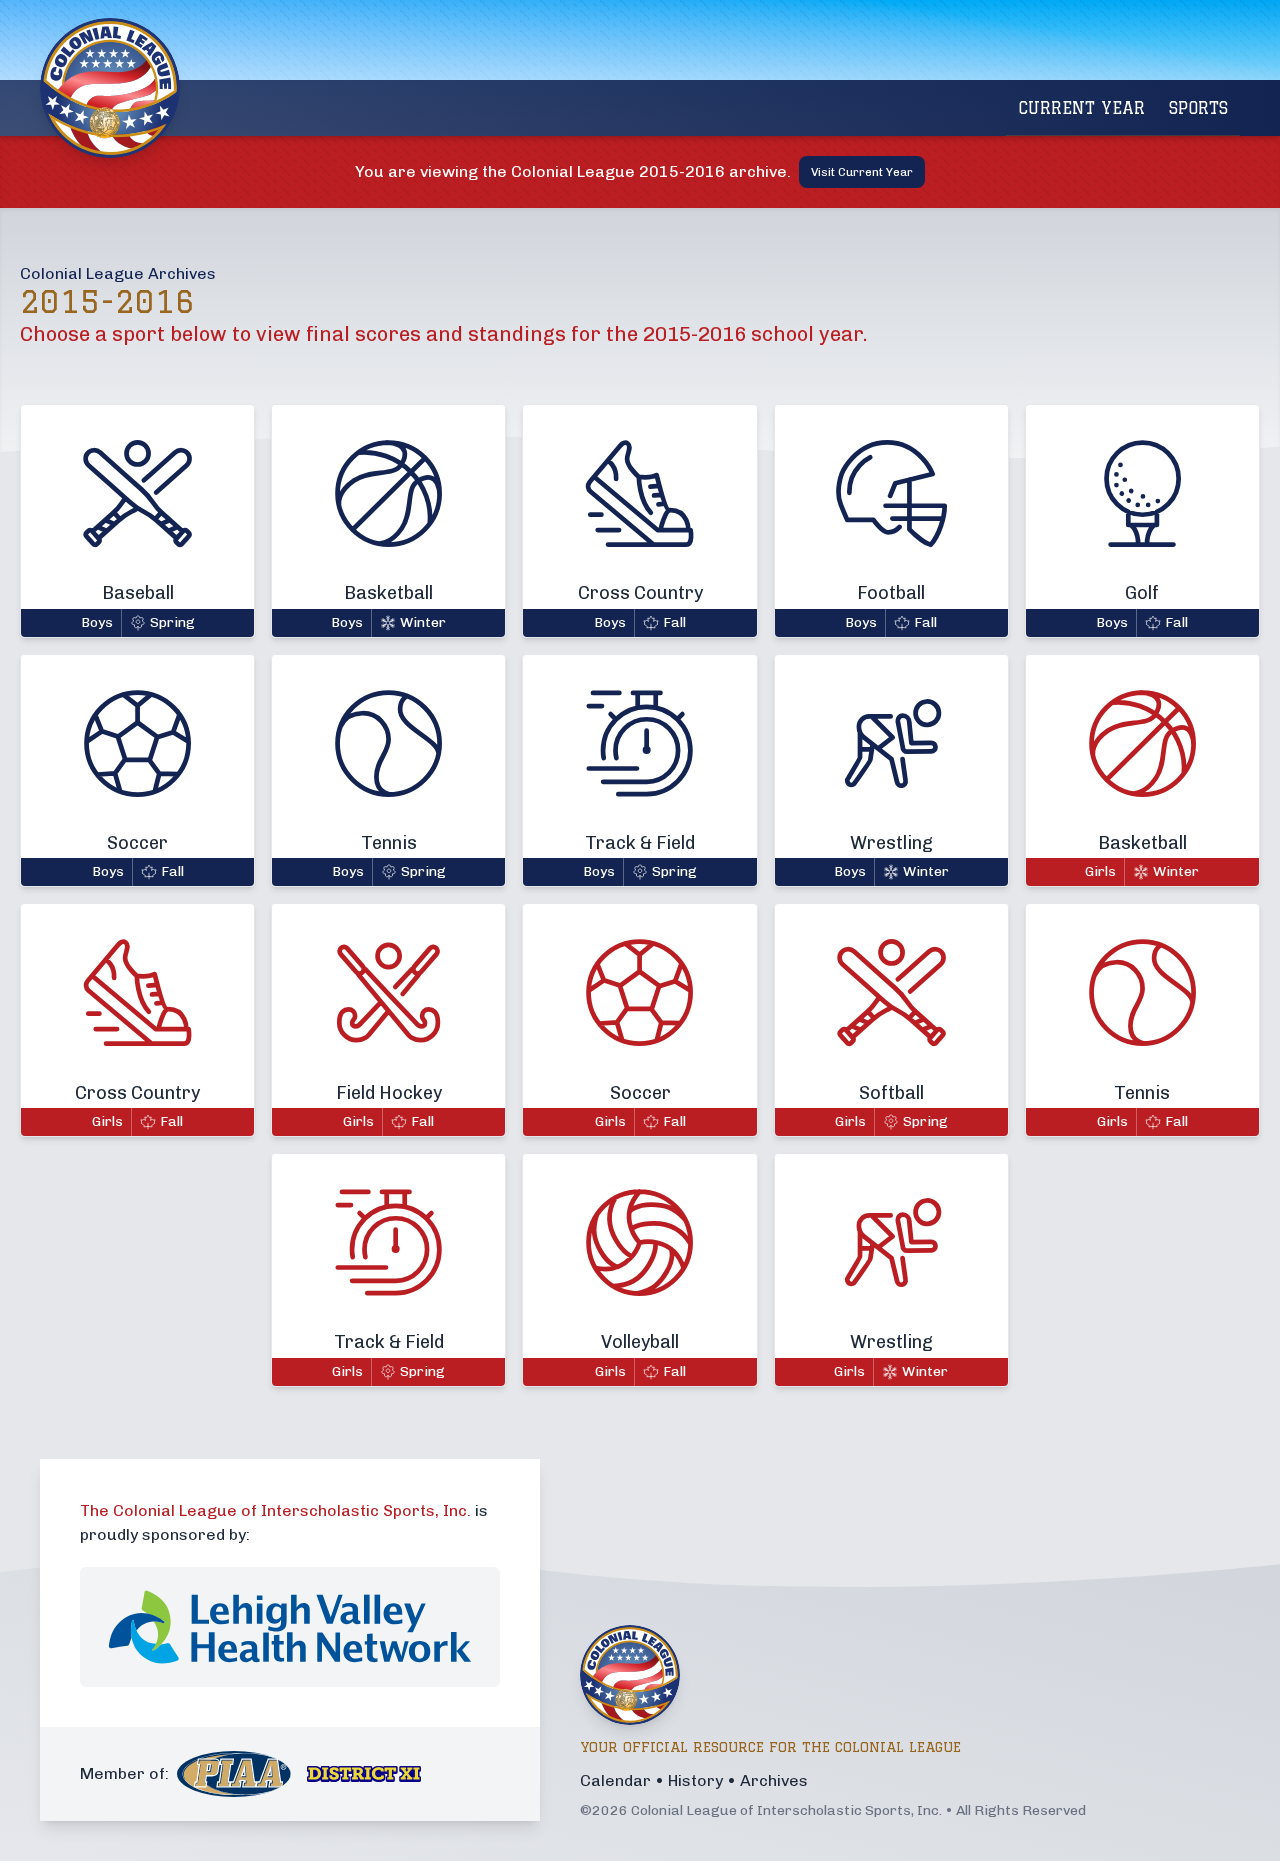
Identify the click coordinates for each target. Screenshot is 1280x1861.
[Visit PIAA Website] (234, 1774)
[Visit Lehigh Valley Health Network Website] (290, 1627)
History (695, 1780)
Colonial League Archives (118, 273)
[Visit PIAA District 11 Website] (364, 1774)
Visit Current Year (862, 172)
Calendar (615, 1780)
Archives (774, 1780)
